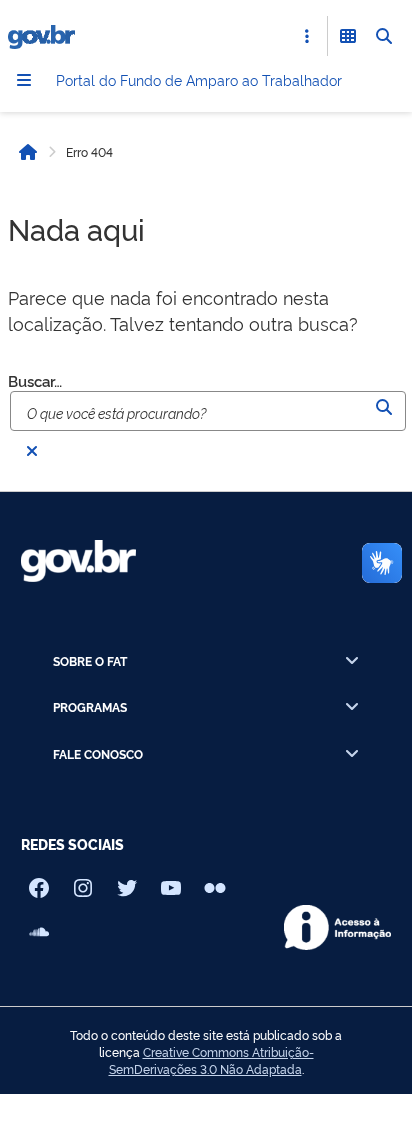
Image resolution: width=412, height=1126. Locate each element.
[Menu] (24, 80)
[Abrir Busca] (384, 36)
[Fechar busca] (32, 451)
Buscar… (35, 380)
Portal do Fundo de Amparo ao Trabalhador (199, 79)
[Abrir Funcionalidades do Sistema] (348, 36)
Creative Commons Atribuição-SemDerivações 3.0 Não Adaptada (211, 1060)
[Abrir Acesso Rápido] (307, 36)
